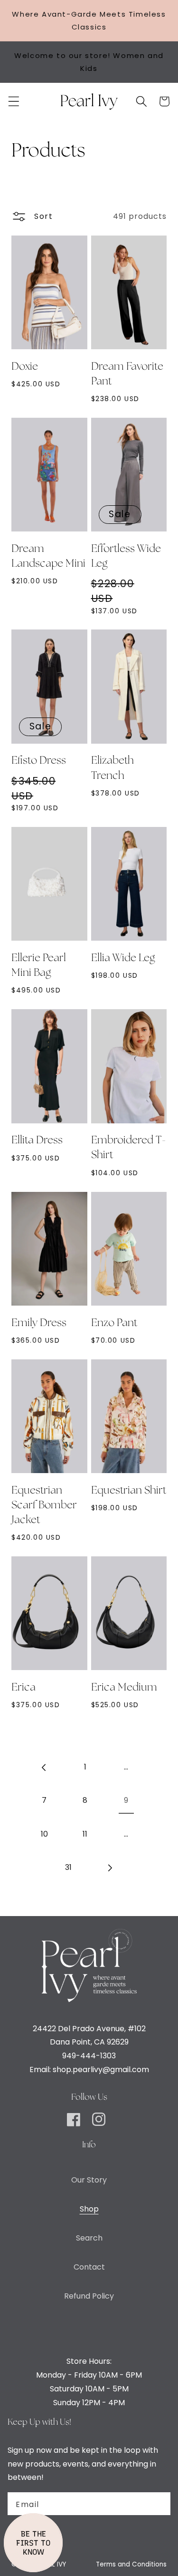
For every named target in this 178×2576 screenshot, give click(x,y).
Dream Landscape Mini (48, 556)
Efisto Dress (39, 761)
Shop (89, 2209)
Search (89, 2238)
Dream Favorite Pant (127, 374)
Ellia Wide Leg (123, 958)
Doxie (25, 367)
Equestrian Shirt (129, 1491)
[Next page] (110, 1868)
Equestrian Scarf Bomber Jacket (44, 1505)
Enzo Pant (114, 1323)
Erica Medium (124, 1688)
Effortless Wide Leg (126, 556)
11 (85, 1834)
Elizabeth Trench (112, 768)
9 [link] (126, 1800)
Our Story (89, 2180)
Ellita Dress (37, 1141)
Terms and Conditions (131, 2564)
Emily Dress (39, 1323)
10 (44, 1834)
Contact (89, 2267)
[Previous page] (44, 1767)
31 (68, 1867)
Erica (23, 1688)
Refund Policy (89, 2296)
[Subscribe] (158, 2504)
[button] (14, 101)
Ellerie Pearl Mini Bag (39, 966)
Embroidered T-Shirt (128, 1148)
